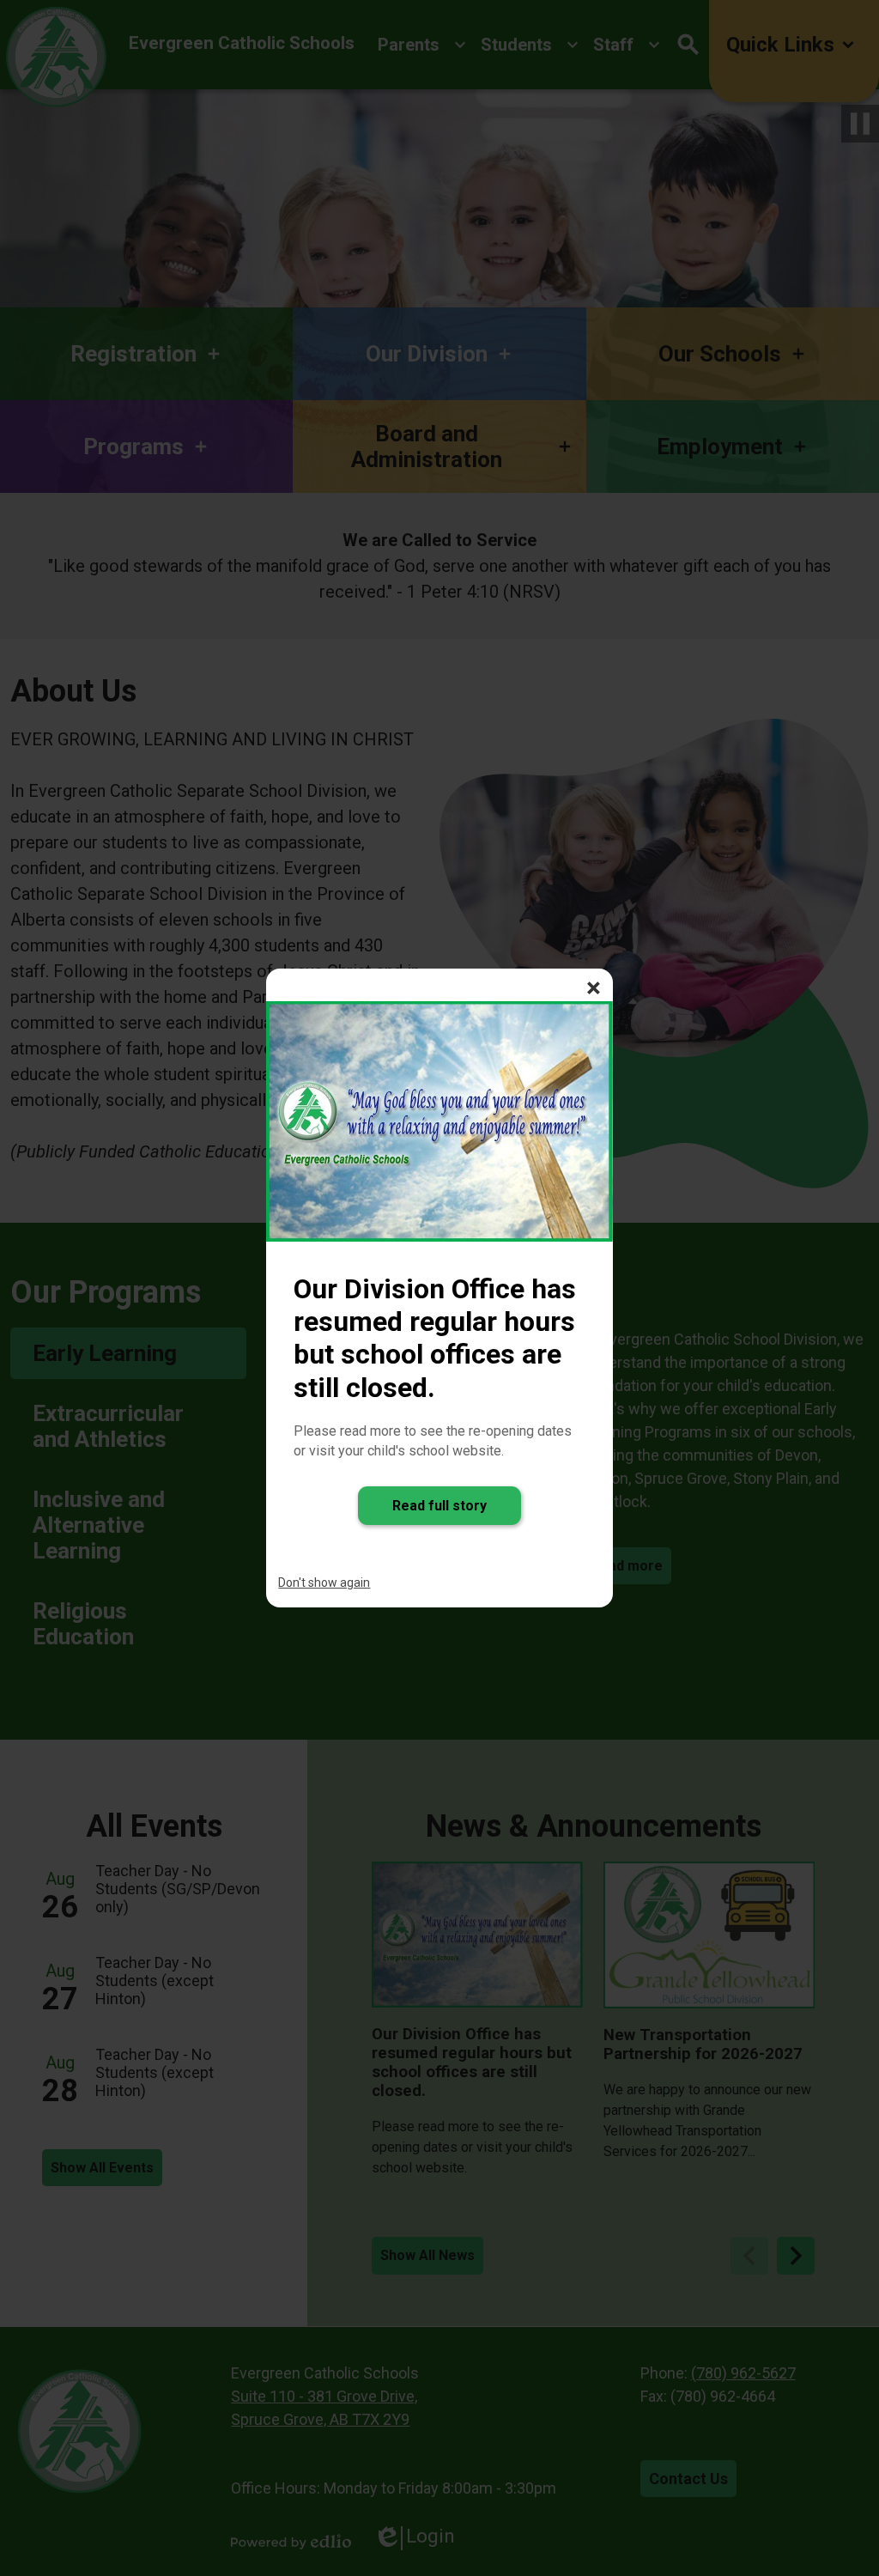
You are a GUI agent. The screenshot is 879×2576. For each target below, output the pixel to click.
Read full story (439, 1506)
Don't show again (324, 1583)
